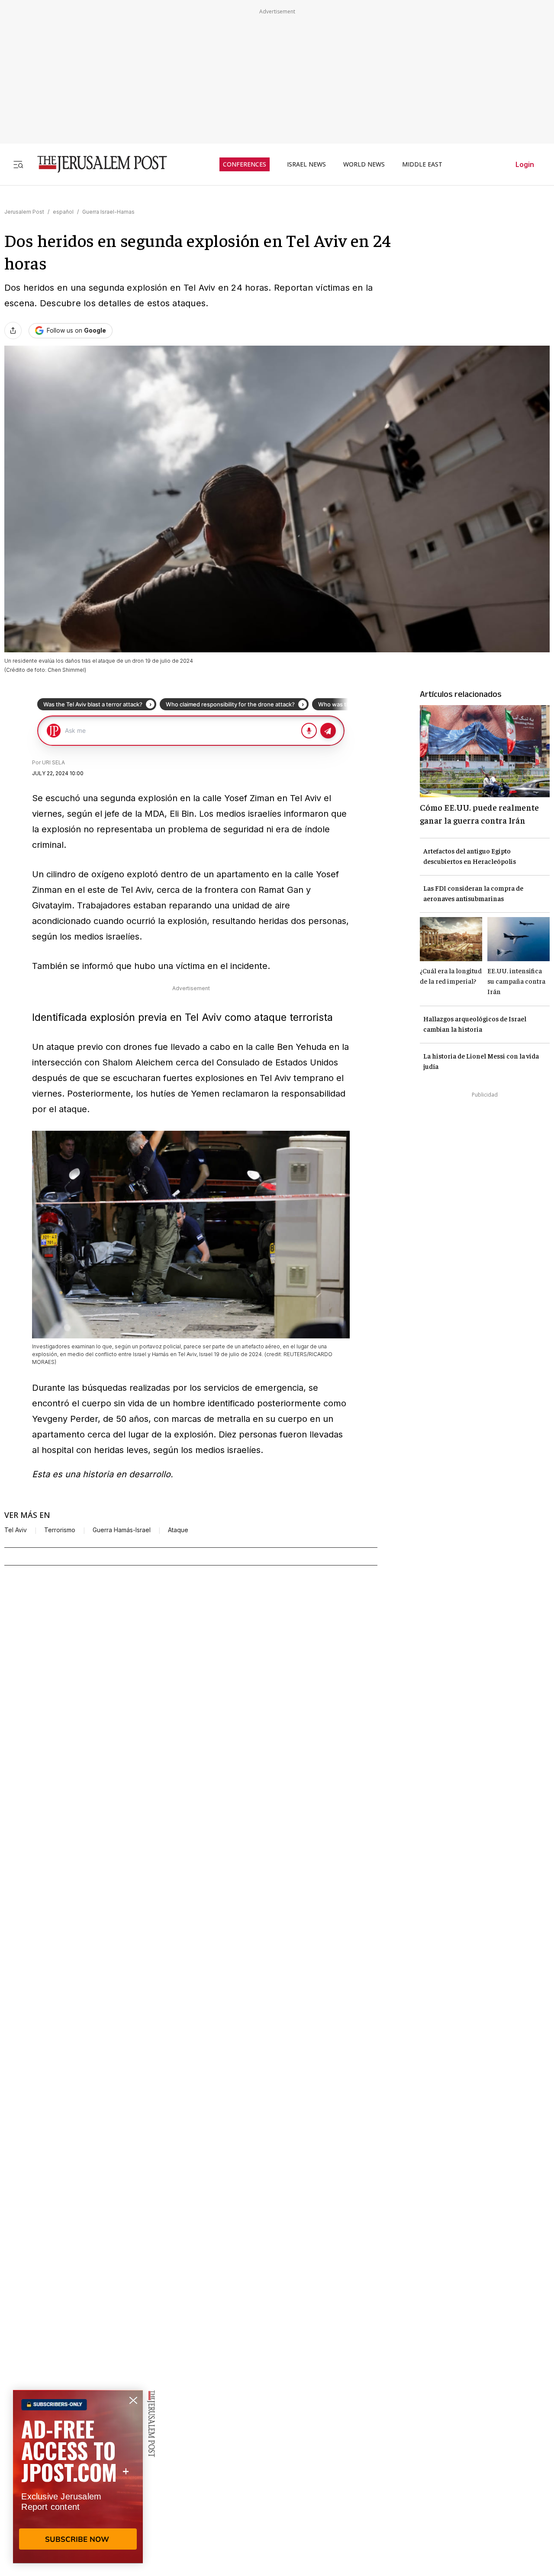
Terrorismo (60, 1530)
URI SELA (53, 762)
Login (525, 164)
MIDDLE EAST (422, 164)
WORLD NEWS (364, 164)
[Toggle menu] (18, 164)
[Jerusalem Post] (97, 164)
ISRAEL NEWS (306, 164)
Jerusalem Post (24, 212)
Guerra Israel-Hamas (108, 212)
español (63, 212)
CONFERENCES (245, 164)
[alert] (78, 2477)
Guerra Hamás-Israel (122, 1530)
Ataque (178, 1530)
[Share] (13, 330)
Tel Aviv (16, 1530)
